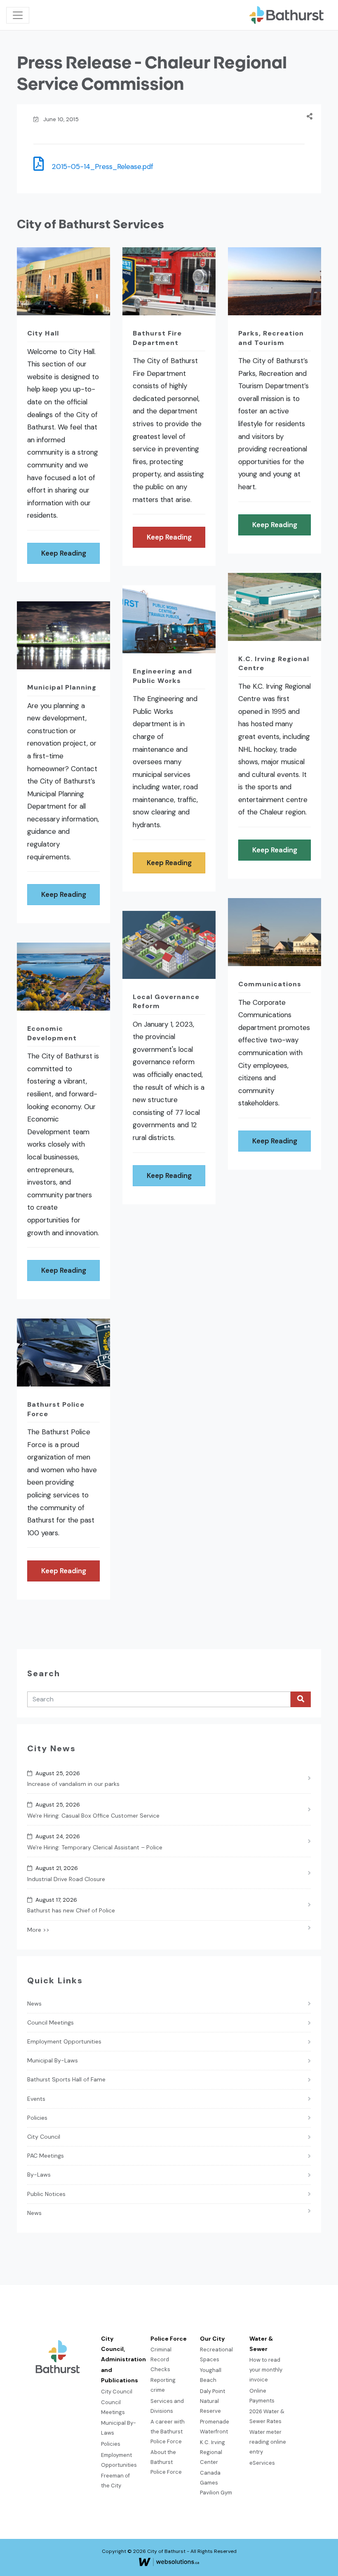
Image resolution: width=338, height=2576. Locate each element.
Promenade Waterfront (215, 2427)
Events (36, 2099)
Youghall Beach (211, 2375)
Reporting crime (163, 2385)
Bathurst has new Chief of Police (71, 1910)
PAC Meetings (46, 2156)
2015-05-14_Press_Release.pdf (100, 167)
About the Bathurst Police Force (166, 2462)
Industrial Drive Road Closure (66, 1879)
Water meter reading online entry (268, 2442)
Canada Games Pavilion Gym (216, 2483)
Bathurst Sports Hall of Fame (66, 2079)
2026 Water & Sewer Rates (267, 2416)
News (34, 2004)
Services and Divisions (167, 2406)
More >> (38, 1930)
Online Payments (262, 2396)
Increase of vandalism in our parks (73, 1784)
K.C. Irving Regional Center (212, 2452)
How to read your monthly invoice (266, 2370)
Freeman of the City (115, 2481)
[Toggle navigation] (18, 15)
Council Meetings (50, 2022)
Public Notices (46, 2194)
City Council (44, 2137)
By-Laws (39, 2175)
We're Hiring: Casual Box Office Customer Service (93, 1816)
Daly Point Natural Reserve (212, 2401)
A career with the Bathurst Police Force (168, 2432)
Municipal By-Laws (53, 2060)
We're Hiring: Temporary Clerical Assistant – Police (95, 1847)
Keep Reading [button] (64, 553)
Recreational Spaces (216, 2354)
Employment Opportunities (64, 2041)
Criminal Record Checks (161, 2359)
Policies (37, 2118)
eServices (262, 2463)
